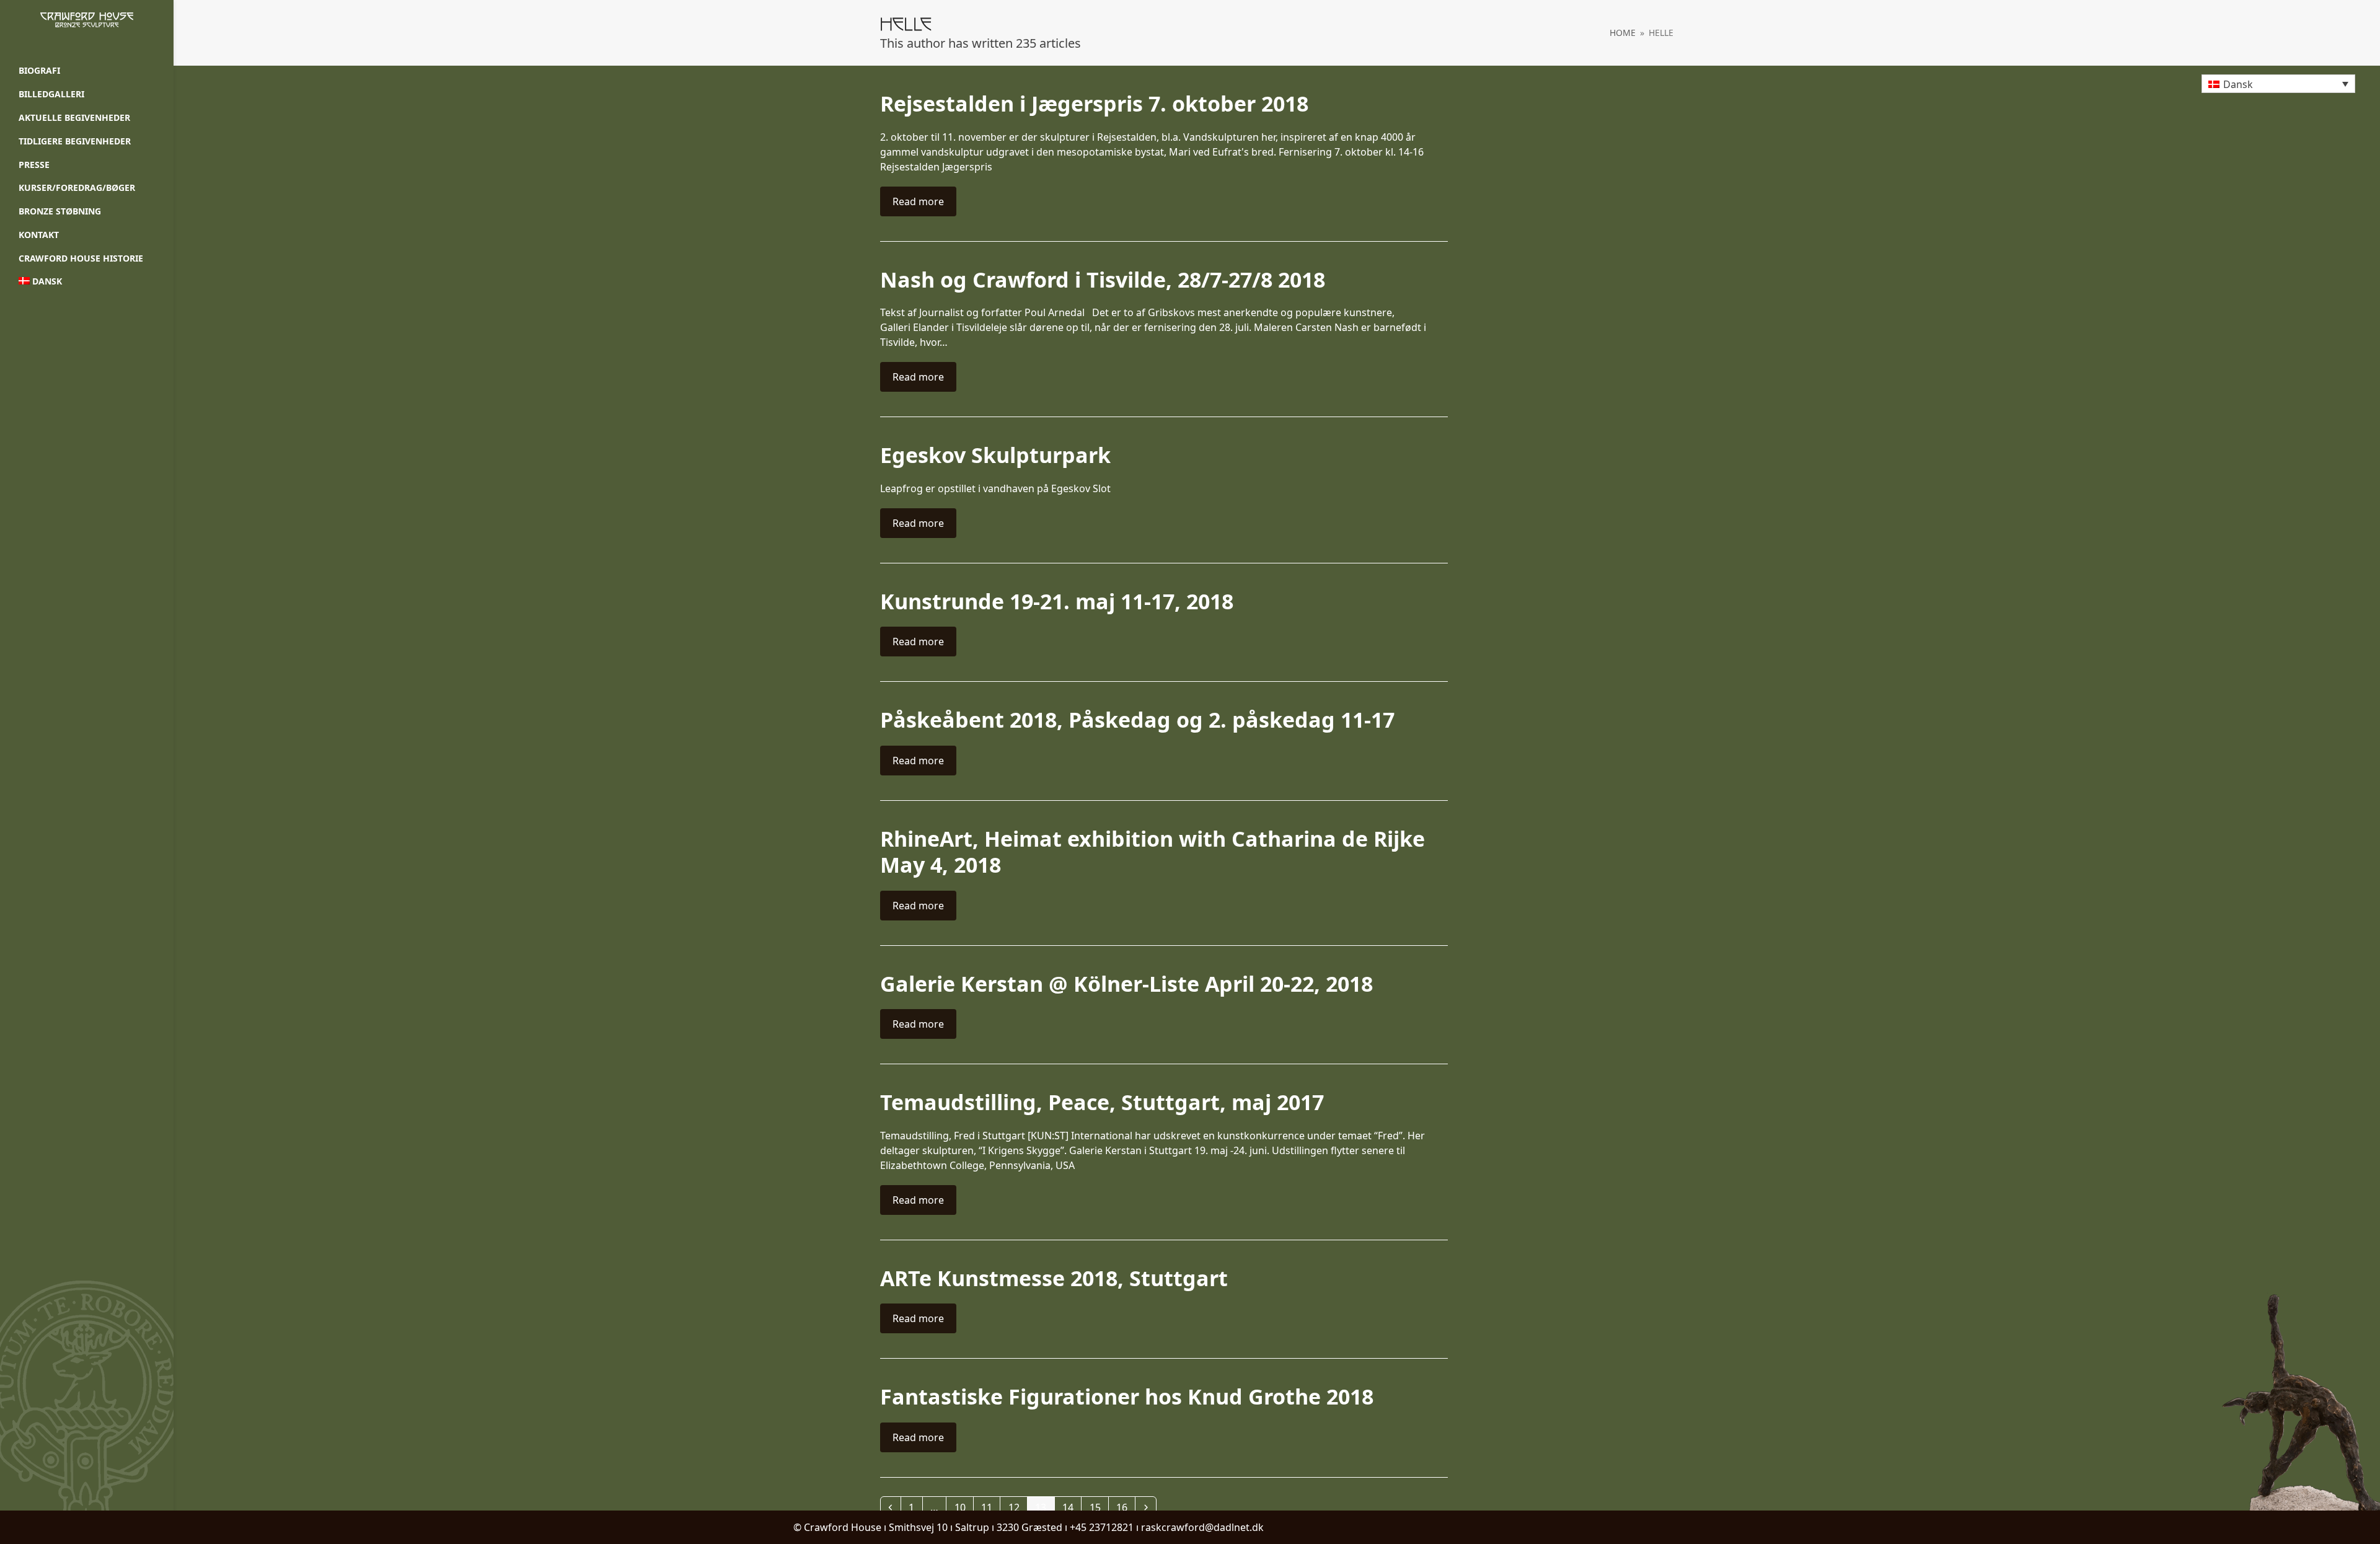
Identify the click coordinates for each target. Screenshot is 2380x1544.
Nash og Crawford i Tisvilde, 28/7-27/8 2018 (1103, 280)
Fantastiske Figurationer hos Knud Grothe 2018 (1127, 1396)
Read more (918, 201)
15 (1099, 1507)
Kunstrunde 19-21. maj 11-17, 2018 (1057, 601)
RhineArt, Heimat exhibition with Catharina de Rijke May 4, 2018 (1153, 852)
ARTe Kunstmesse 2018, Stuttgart (1054, 1278)
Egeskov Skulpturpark (995, 455)
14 (1071, 1507)
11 (990, 1507)
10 (963, 1507)
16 (1125, 1507)
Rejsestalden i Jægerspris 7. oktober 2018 (1094, 104)
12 (1017, 1507)
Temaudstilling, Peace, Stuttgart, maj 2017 (1102, 1102)
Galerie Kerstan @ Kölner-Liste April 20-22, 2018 (1126, 984)
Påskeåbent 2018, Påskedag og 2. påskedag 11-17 (1137, 720)
